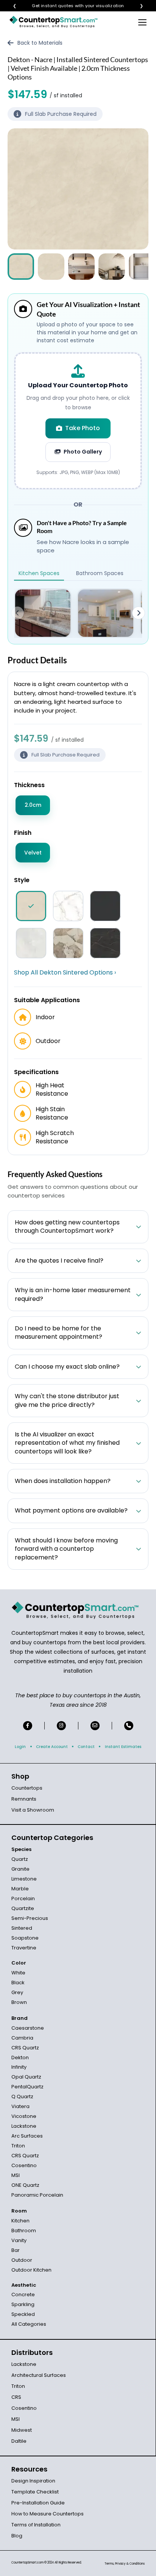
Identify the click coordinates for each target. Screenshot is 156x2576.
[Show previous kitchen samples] (17, 613)
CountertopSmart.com (27, 2563)
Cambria (22, 2038)
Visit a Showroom (33, 1810)
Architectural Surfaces (39, 2375)
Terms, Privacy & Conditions (125, 2564)
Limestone (24, 1879)
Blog (17, 2536)
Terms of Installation (36, 2525)
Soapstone (25, 1938)
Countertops (27, 1788)
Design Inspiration (33, 2481)
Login (20, 1747)
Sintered (22, 1928)
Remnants (24, 1799)
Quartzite (23, 1908)
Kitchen (20, 2221)
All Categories (29, 2324)
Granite (20, 1869)
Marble (20, 1889)
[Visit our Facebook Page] (28, 1726)
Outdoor (22, 2260)
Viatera (20, 2106)
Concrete (23, 2295)
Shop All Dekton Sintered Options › (65, 973)
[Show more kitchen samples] (139, 613)
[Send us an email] (95, 1726)
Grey (17, 1992)
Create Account (52, 1747)
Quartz (20, 1859)
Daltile (19, 2441)
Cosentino (24, 2165)
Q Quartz (22, 2097)
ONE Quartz (25, 2185)
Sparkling (23, 2304)
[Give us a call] (129, 1726)
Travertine (24, 1948)
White (18, 1973)
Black (18, 1983)
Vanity (19, 2240)
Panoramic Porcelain (37, 2195)
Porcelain (23, 1898)
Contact (86, 1747)
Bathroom (24, 2231)
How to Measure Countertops (48, 2514)
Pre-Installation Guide (38, 2503)
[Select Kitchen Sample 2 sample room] (106, 613)
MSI (16, 2175)
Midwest (22, 2430)
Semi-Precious (30, 1918)
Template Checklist (35, 2492)
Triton (18, 2146)
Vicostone (24, 2116)
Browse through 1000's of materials (71, 6)
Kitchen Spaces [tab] (39, 573)
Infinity (19, 2067)
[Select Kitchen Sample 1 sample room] (43, 613)
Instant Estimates (123, 1747)
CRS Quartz (25, 2048)
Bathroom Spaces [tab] (100, 573)
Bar (16, 2250)
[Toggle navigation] (142, 22)
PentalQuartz (27, 2087)
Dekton (20, 2058)
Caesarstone (28, 2028)
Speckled (23, 2314)
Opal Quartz (26, 2077)
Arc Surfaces (27, 2136)
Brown (19, 2002)
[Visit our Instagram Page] (61, 1726)
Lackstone (24, 2126)
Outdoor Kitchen (31, 2270)
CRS (16, 2397)
